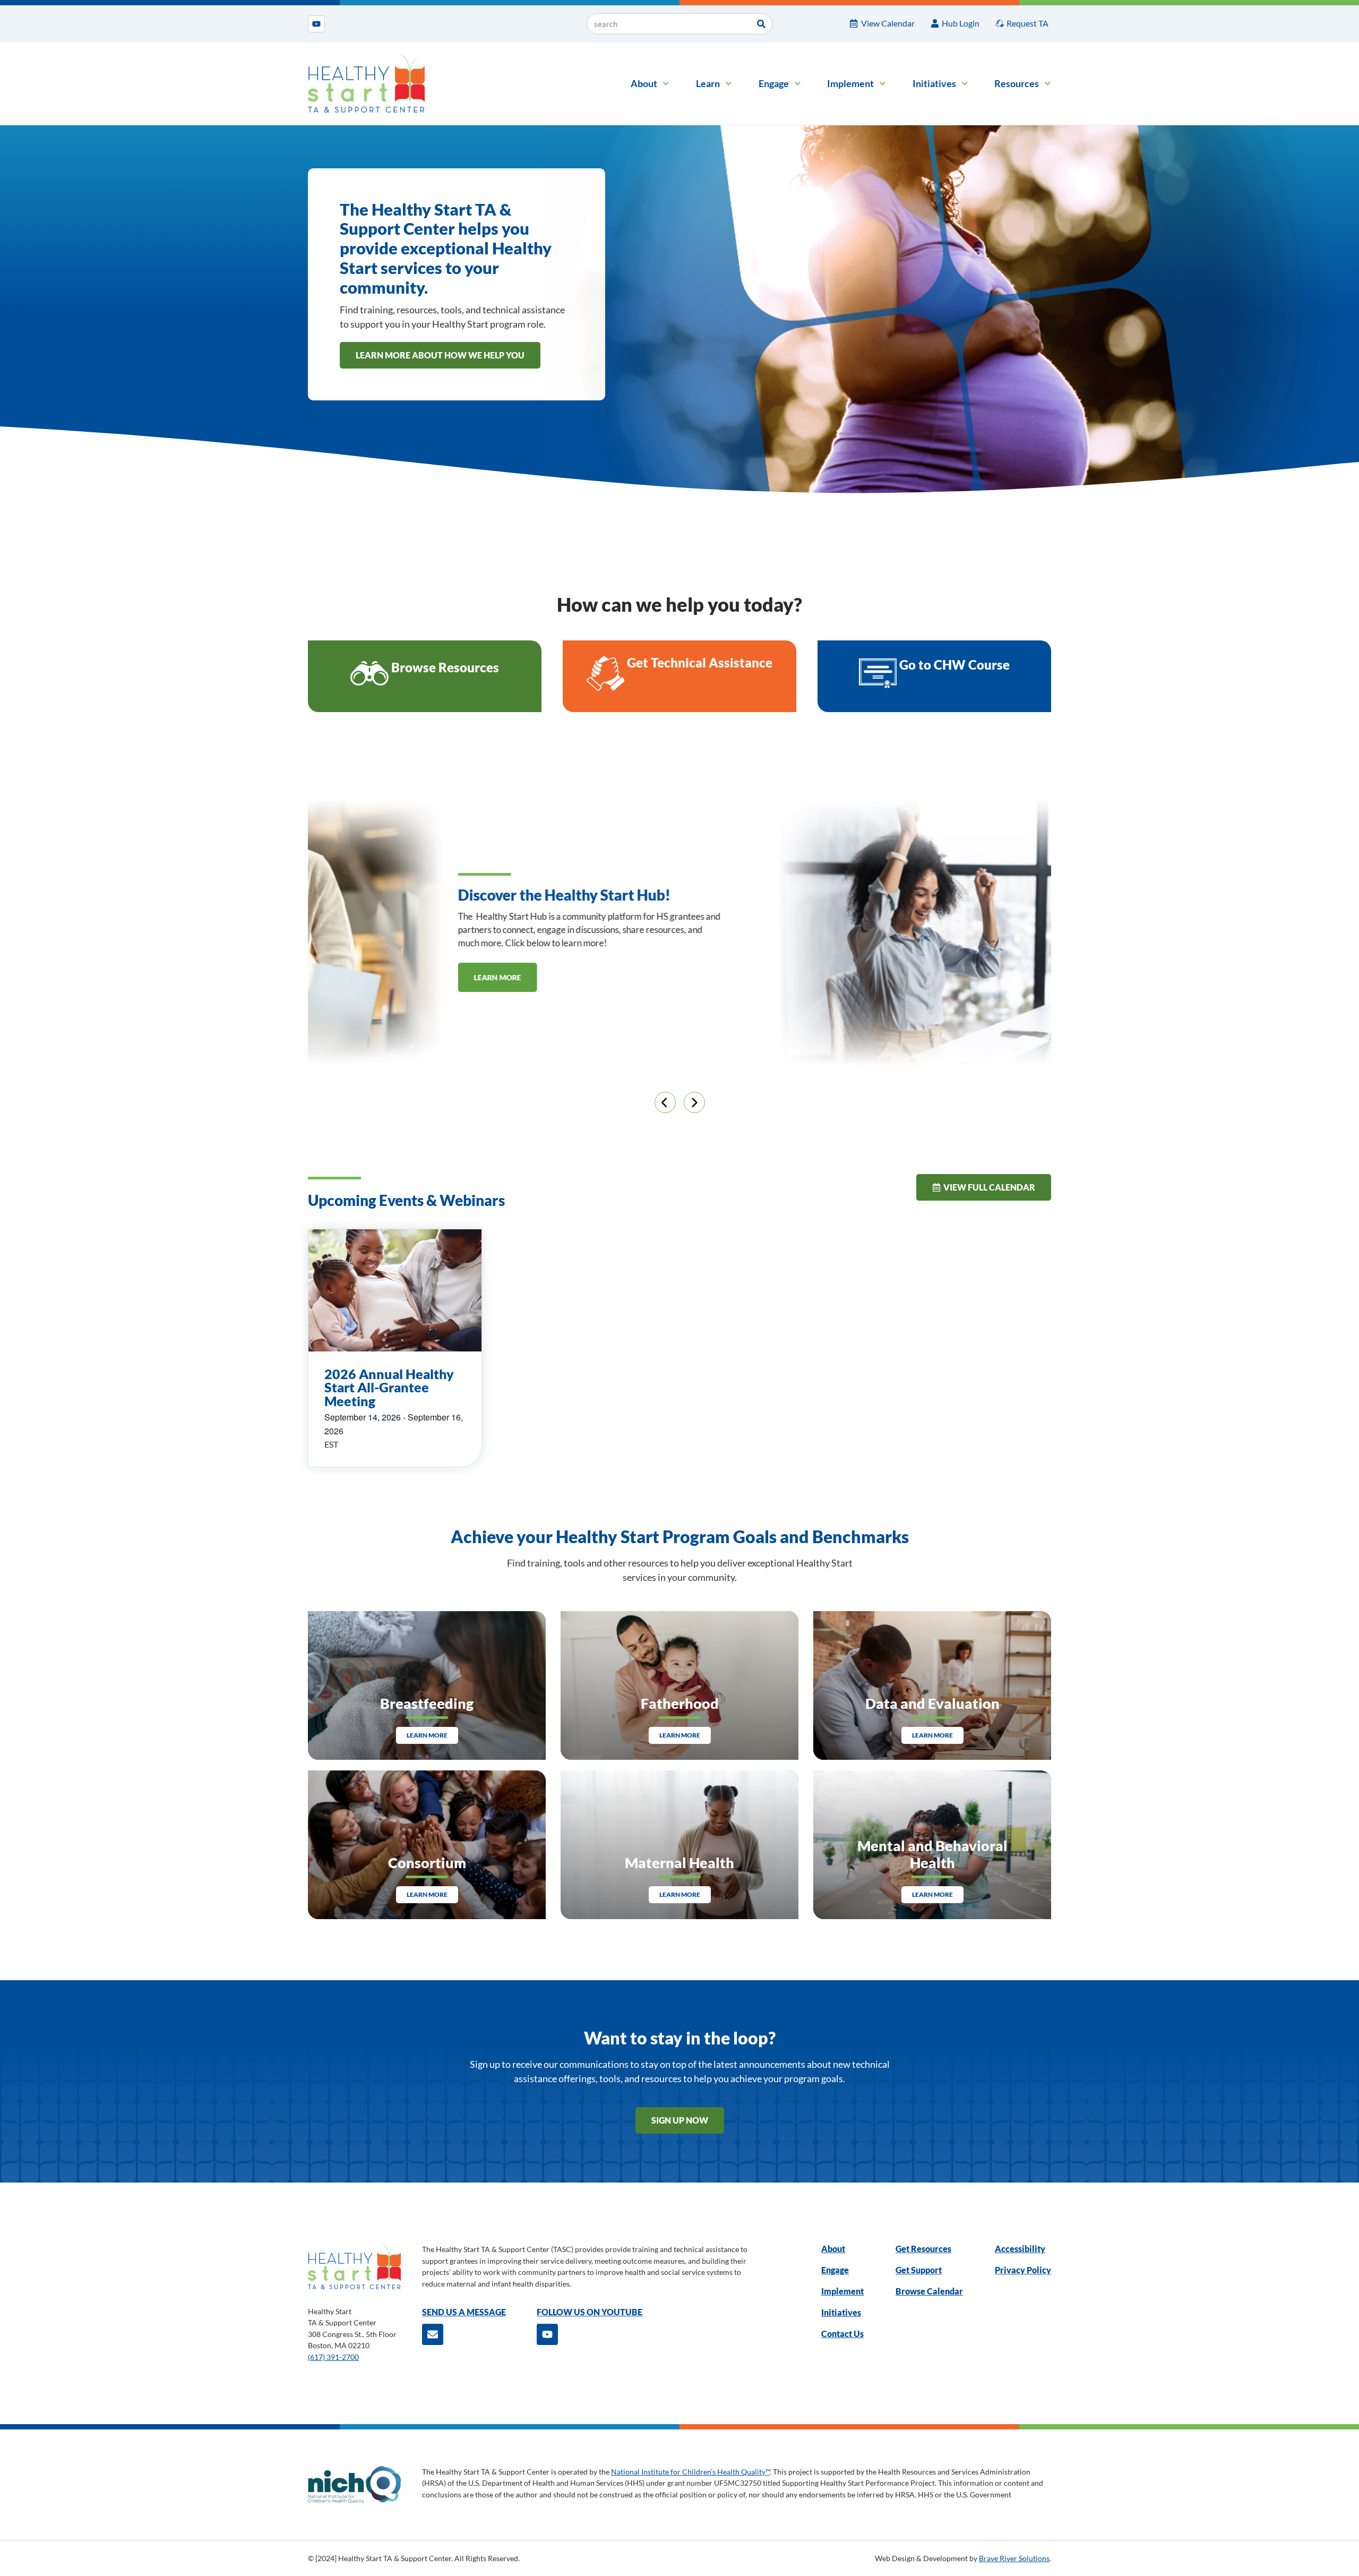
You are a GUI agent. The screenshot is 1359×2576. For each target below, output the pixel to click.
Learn (708, 83)
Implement (850, 83)
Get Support (919, 2270)
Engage (774, 83)
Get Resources (923, 2249)
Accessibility (1020, 2249)
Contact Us (842, 2334)
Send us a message (464, 2312)
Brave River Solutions (1014, 2558)
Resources (1017, 83)
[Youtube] (316, 24)
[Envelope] (433, 2334)
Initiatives (934, 83)
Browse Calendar (929, 2291)
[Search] (761, 24)
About (644, 83)
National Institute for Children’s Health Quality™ (690, 2472)
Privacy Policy (1023, 2270)
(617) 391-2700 (333, 2357)
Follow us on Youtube (590, 2312)
